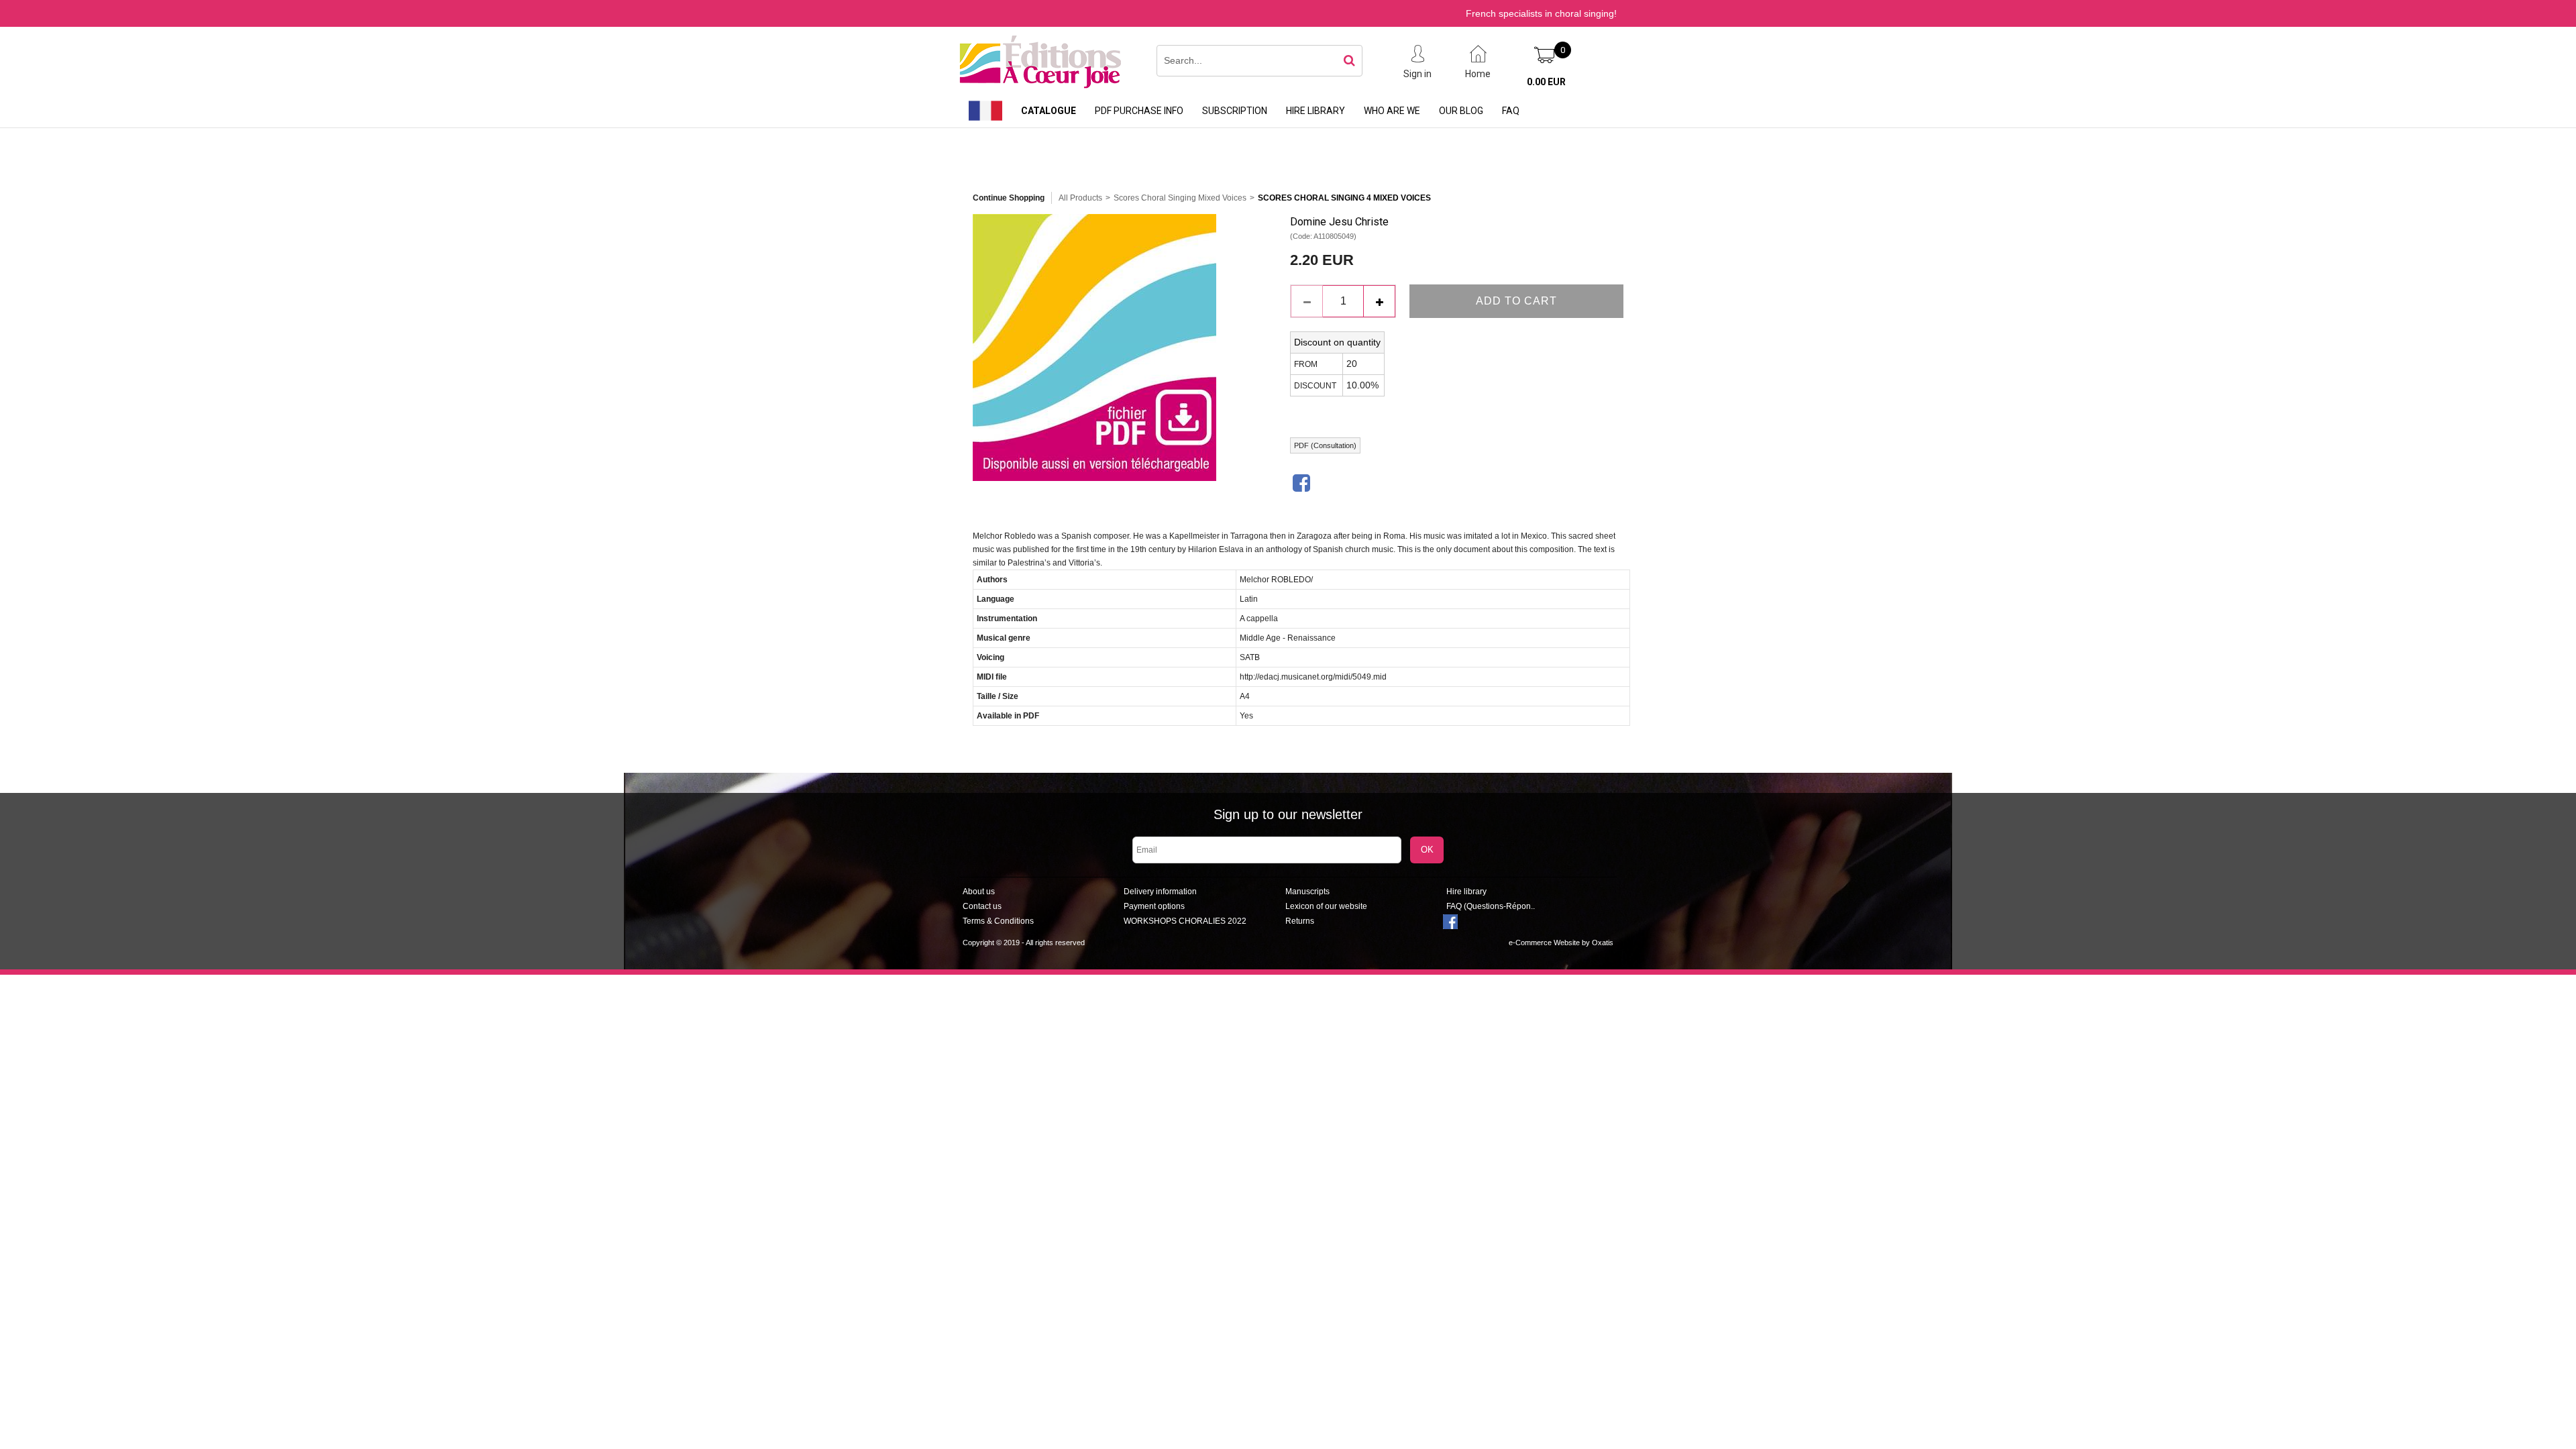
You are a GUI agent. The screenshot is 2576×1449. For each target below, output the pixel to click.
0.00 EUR (1546, 82)
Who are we (1392, 111)
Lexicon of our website (1326, 906)
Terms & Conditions (998, 921)
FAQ (1511, 111)
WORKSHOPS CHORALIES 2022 (1185, 921)
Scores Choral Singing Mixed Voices (1180, 198)
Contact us (982, 906)
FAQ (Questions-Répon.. (1491, 906)
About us (979, 892)
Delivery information (1160, 892)
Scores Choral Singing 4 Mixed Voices (1344, 198)
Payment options (1154, 906)
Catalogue (1049, 111)
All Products (1080, 198)
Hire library (1316, 111)
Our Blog (1461, 111)
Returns (1300, 921)
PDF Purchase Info (1139, 111)
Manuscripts (1307, 892)
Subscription (1235, 111)
